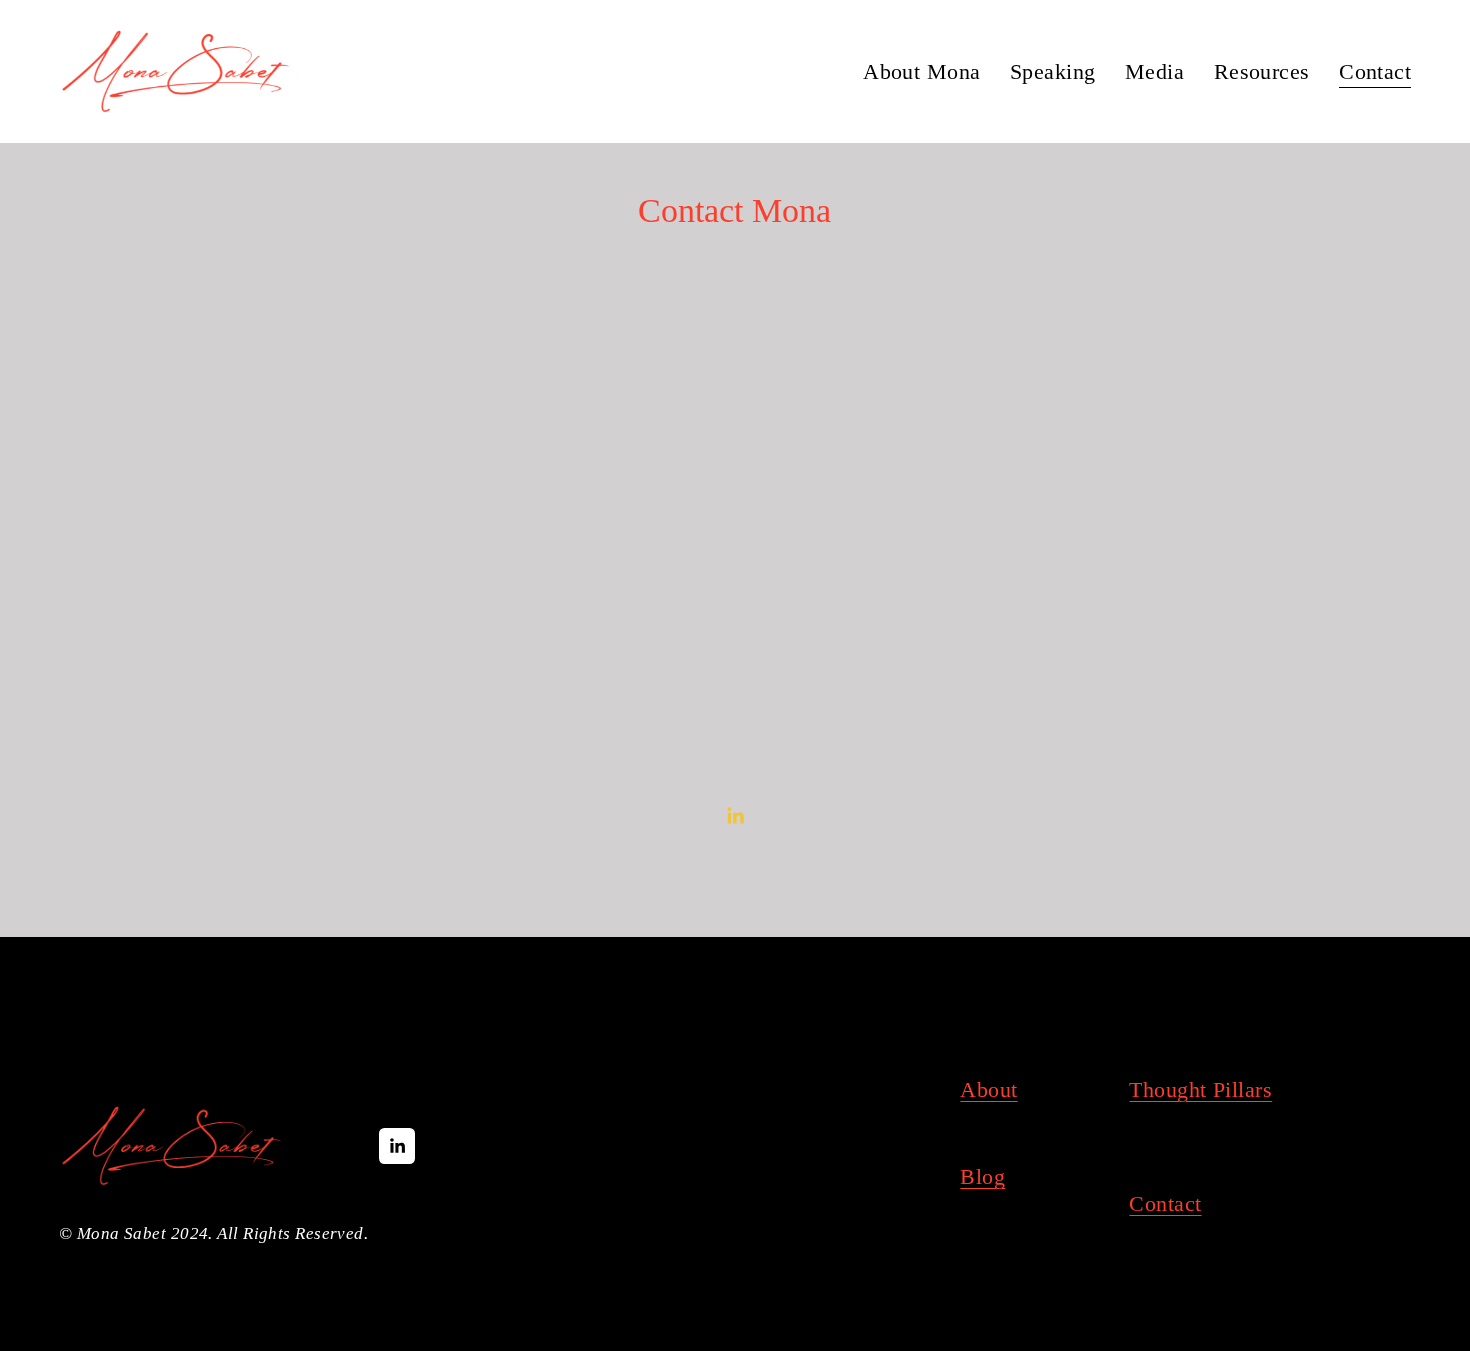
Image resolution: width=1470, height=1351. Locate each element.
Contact (1375, 71)
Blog (982, 1176)
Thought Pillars (1200, 1089)
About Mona (921, 71)
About (988, 1089)
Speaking (1053, 71)
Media (1154, 71)
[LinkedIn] (735, 816)
